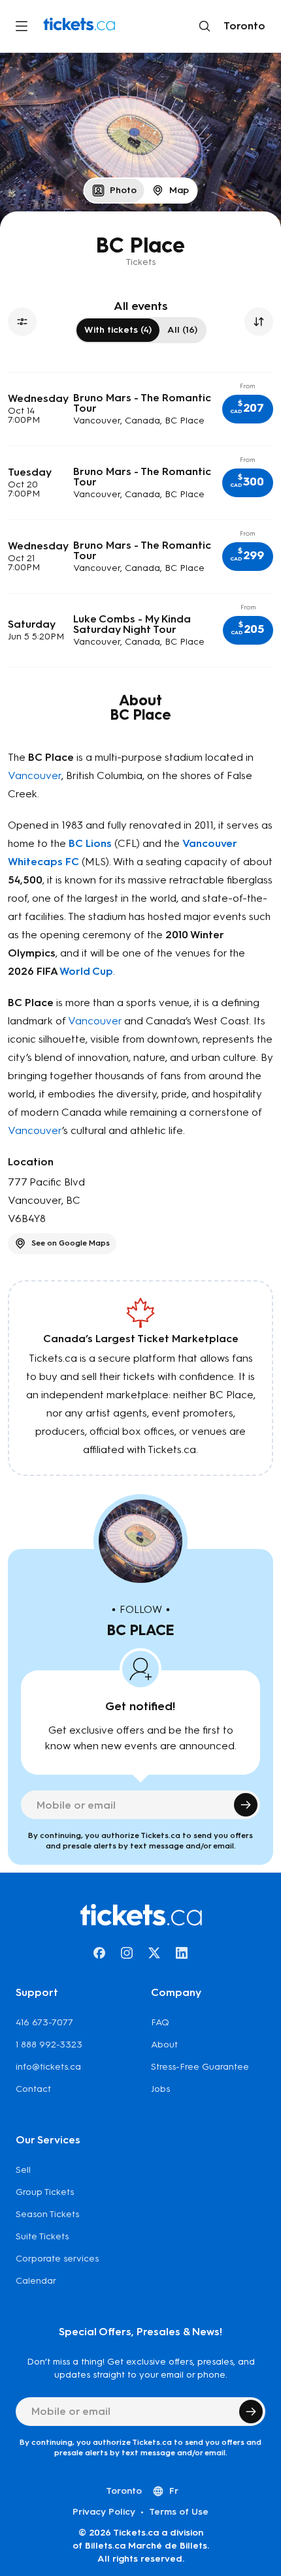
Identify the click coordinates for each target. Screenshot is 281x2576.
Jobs (160, 2089)
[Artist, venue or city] (205, 26)
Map (179, 190)
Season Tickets (47, 2214)
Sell (23, 2170)
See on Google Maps (71, 1243)
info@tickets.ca (48, 2067)
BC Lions (90, 843)
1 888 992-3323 (49, 2045)
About (164, 2045)
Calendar (36, 2281)
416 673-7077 (44, 2022)
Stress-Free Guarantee (200, 2067)
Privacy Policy (104, 2512)
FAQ (160, 2022)
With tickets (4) (118, 330)
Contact (33, 2089)
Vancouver (35, 775)
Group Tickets (45, 2192)
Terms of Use (179, 2512)
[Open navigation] (22, 26)
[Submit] (246, 1805)
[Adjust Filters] (22, 322)
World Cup (86, 971)
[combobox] (242, 26)
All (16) (182, 330)
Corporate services (57, 2259)
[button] (248, 409)
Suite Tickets (42, 2236)
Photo (123, 190)
